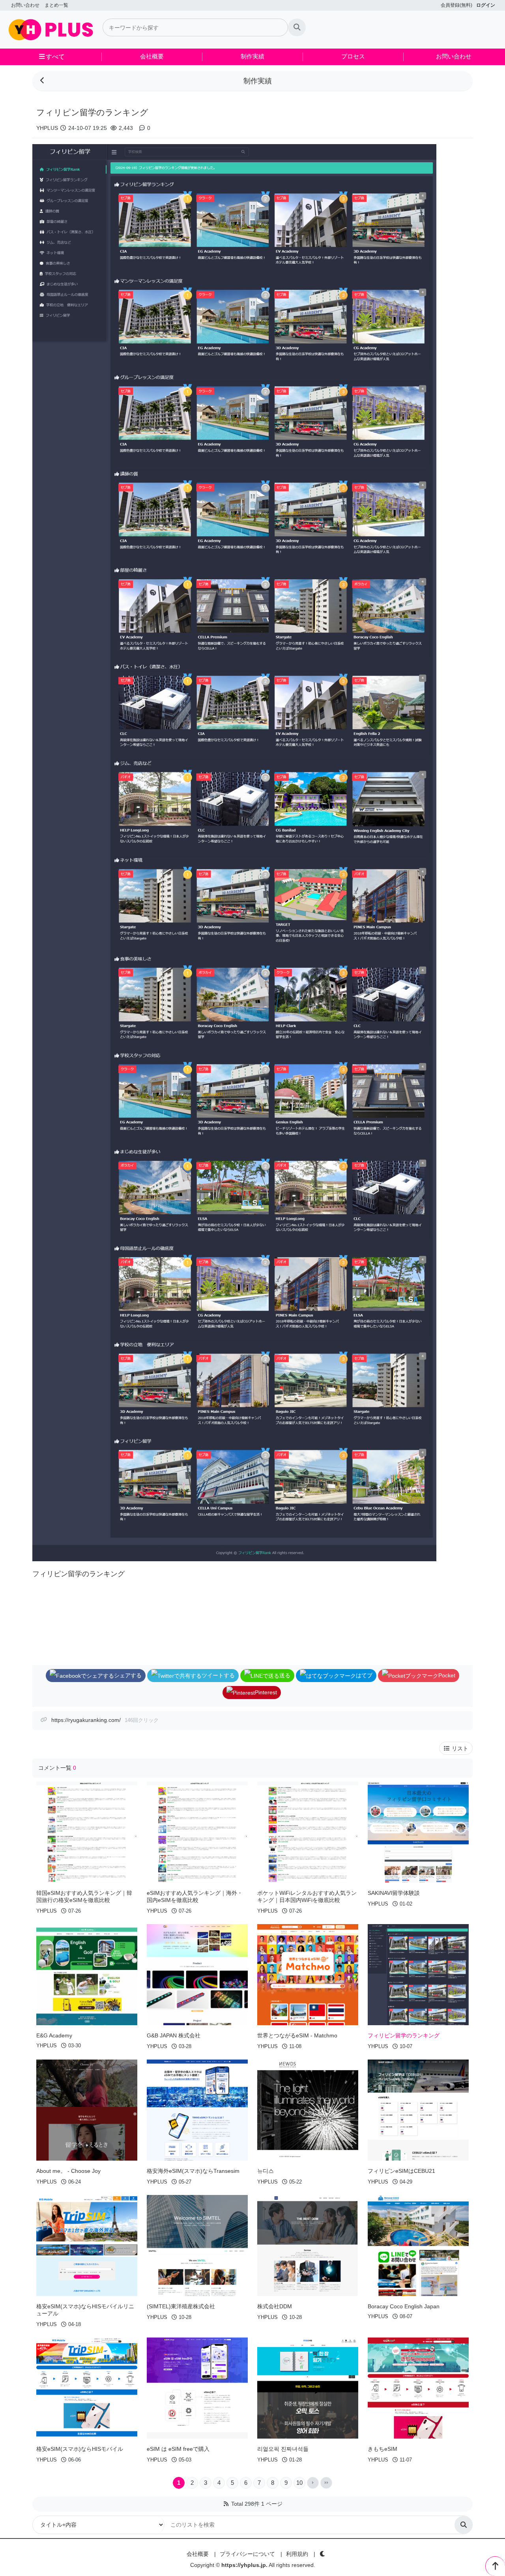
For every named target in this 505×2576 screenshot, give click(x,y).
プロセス (353, 56)
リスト (459, 1748)
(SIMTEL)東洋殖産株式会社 (181, 2306)
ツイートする (218, 1675)
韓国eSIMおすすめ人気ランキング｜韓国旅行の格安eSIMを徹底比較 (84, 1896)
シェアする (128, 1675)
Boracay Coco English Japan (404, 2306)
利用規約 (297, 2554)
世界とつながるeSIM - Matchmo (297, 2035)
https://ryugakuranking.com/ (86, 1720)
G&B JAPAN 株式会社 (174, 2035)
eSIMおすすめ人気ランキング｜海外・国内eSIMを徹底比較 (195, 1896)
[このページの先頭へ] (495, 2566)
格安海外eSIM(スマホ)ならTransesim (193, 2171)
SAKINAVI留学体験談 (394, 1893)
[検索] (297, 27)
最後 (326, 2483)
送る (285, 1675)
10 (299, 2483)
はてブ (364, 1675)
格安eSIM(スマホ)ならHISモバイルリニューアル (85, 2310)
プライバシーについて (247, 2554)
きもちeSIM (382, 2449)
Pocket (447, 1675)
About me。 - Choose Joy (68, 2171)
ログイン (486, 5)
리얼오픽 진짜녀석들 (283, 2449)
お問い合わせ (25, 5)
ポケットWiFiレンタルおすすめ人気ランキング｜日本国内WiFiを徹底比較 (307, 1896)
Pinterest (266, 1692)
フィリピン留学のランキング (404, 2035)
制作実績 (252, 56)
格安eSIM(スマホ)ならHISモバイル (80, 2449)
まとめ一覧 (56, 5)
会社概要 (152, 56)
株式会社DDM (275, 2306)
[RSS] (226, 2504)
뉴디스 (266, 2171)
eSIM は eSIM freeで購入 (178, 2449)
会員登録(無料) (456, 5)
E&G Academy (54, 2035)
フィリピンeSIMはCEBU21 (401, 2171)
